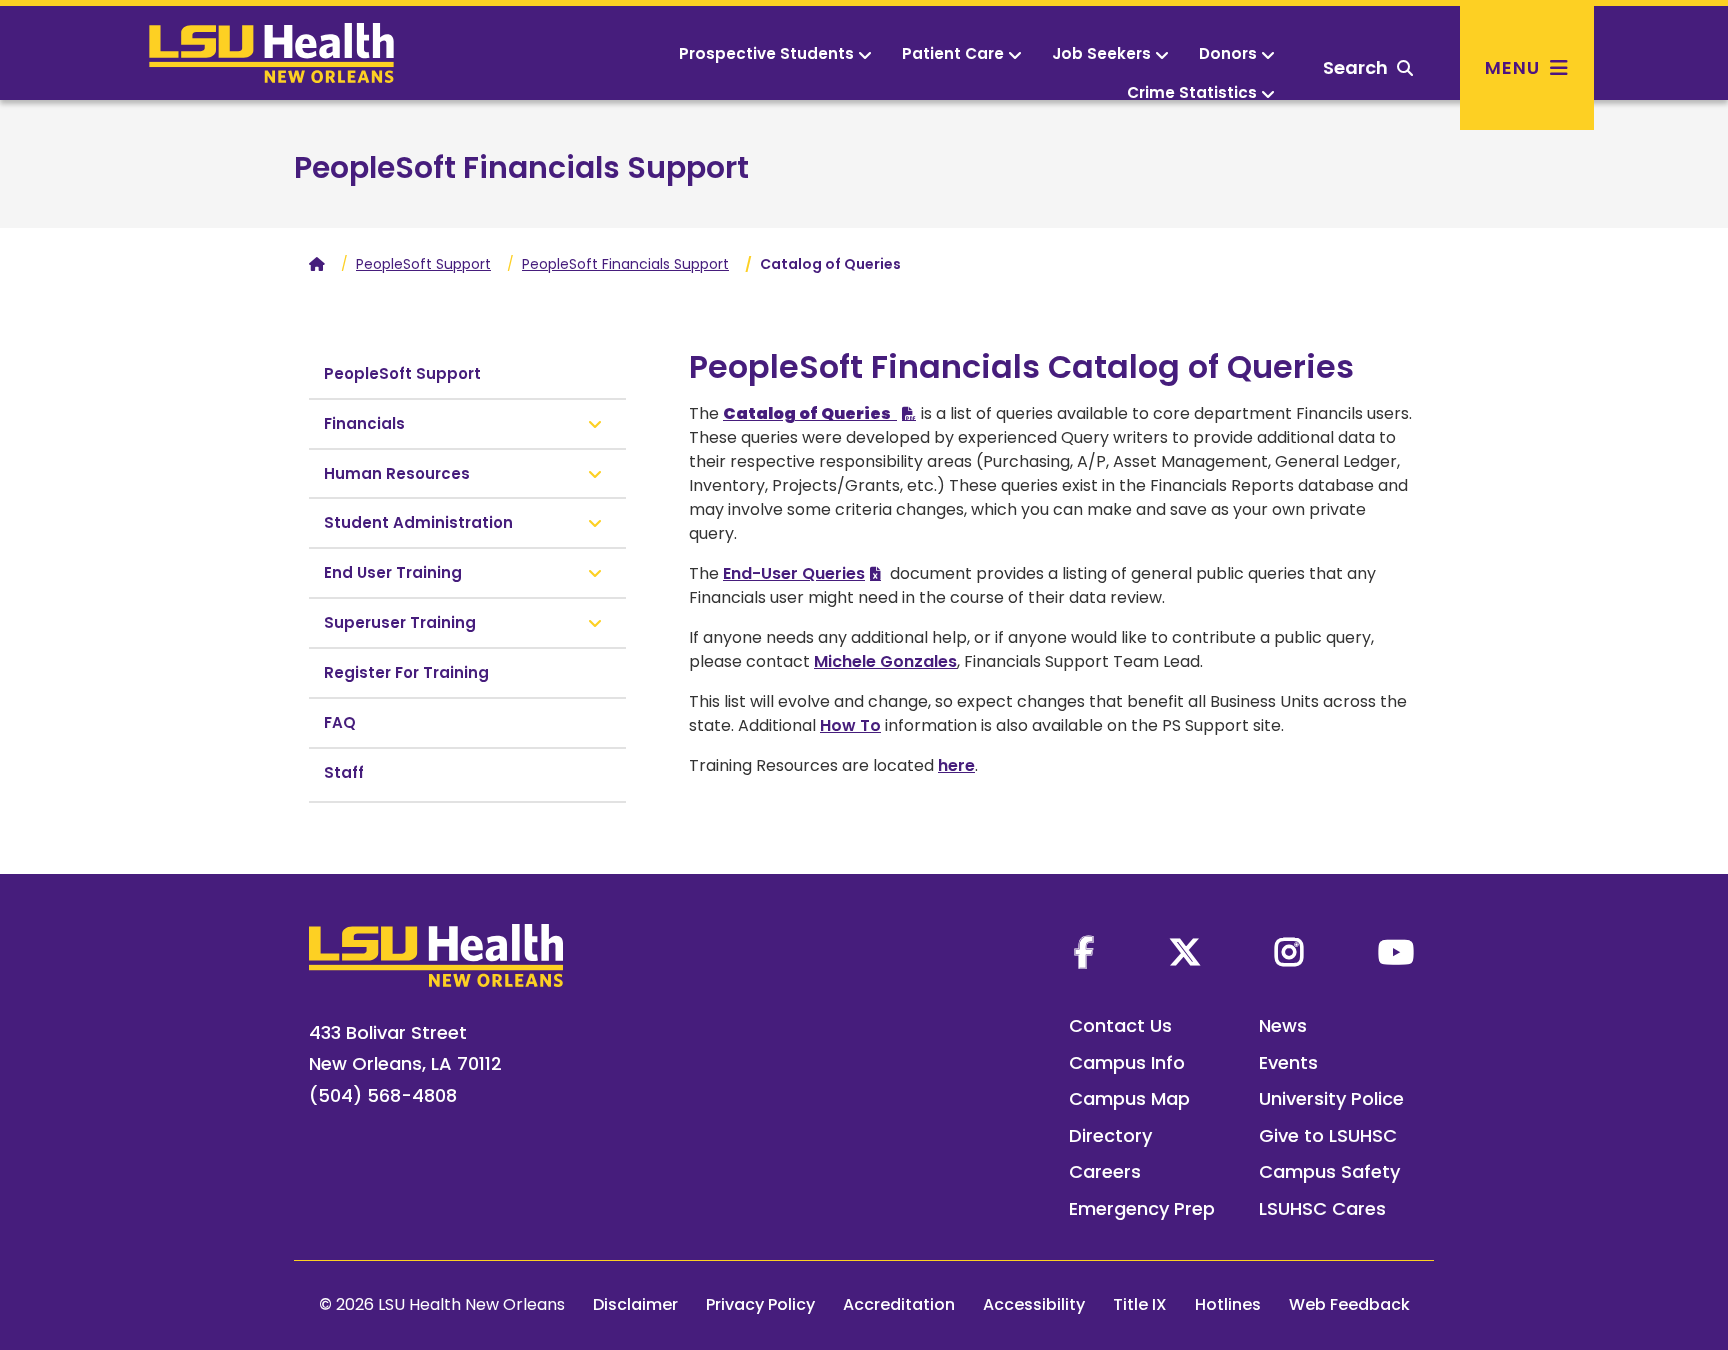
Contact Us (1120, 1025)
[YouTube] (1396, 952)
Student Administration (418, 522)
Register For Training (406, 672)
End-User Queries (794, 573)
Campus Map (1129, 1098)
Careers (1105, 1171)
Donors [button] (1228, 53)
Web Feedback (1349, 1304)
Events (1288, 1062)
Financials (364, 423)
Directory (1110, 1135)
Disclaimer (635, 1304)
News (1283, 1025)
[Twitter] (1185, 952)
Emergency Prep (1142, 1208)
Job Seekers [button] (1101, 53)
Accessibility (1034, 1304)
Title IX (1140, 1304)
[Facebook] (1084, 952)
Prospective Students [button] (766, 53)
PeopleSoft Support (423, 264)
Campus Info (1127, 1062)
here (956, 765)
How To (850, 725)
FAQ (340, 722)
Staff (344, 772)
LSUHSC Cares (1322, 1208)
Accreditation (899, 1304)
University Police (1331, 1098)
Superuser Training (400, 622)
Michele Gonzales (885, 661)
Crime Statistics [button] (1192, 92)
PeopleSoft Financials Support (521, 167)
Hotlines (1228, 1304)
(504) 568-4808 (383, 1095)
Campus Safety (1329, 1171)
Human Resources (397, 473)
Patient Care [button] (953, 53)
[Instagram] (1289, 952)
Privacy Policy (760, 1304)
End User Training (393, 572)
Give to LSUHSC (1328, 1135)
